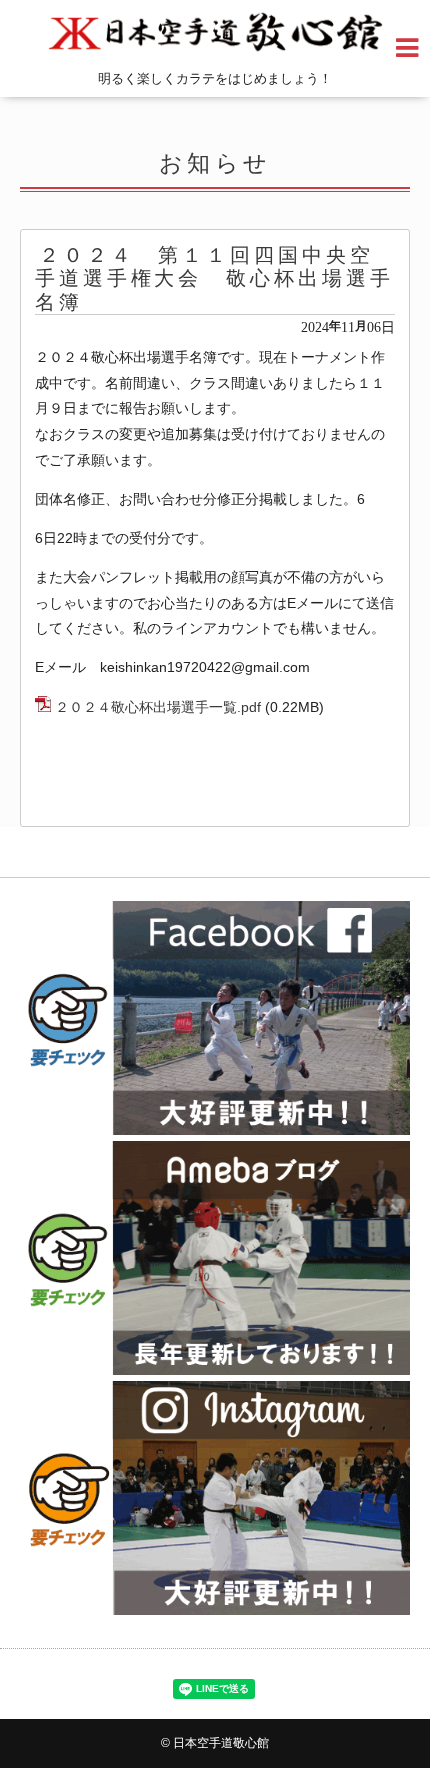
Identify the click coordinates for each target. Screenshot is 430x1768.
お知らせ (215, 163)
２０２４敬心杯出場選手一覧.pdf (158, 707)
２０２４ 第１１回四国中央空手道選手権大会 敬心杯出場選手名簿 (214, 279)
